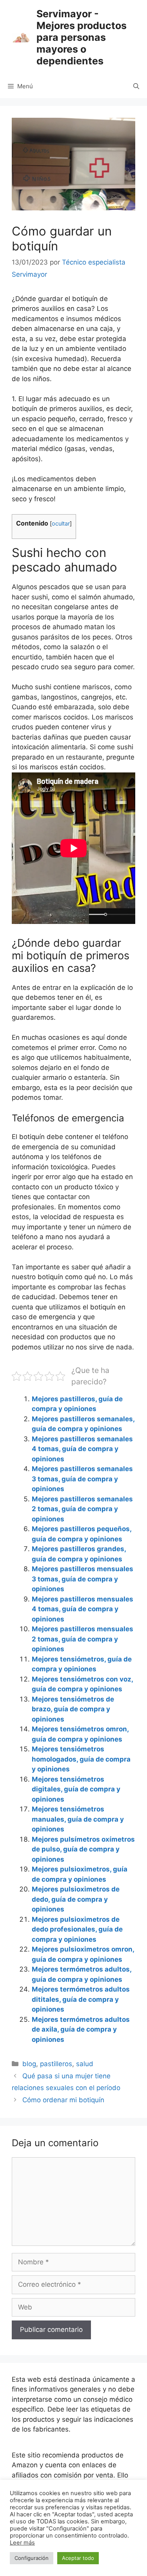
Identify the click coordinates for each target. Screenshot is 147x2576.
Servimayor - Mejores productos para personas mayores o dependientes (82, 37)
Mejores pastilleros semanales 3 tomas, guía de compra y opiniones (82, 1479)
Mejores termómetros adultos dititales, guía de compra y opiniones (81, 1999)
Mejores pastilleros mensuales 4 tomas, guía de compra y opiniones (83, 1609)
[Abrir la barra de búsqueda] (136, 86)
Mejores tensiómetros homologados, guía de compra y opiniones (81, 1759)
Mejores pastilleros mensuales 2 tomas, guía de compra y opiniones (83, 1639)
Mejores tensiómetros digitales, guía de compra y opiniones (76, 1789)
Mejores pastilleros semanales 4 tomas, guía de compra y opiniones (82, 1449)
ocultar (61, 524)
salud (85, 2064)
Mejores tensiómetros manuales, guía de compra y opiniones (78, 1819)
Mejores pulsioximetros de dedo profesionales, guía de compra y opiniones (77, 1929)
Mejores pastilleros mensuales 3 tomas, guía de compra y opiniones (83, 1579)
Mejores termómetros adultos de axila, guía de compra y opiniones (81, 2029)
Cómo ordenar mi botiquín (63, 2100)
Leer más (22, 2543)
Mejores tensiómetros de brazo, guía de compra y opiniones (73, 1709)
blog (29, 2064)
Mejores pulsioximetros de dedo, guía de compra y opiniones (76, 1899)
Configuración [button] (32, 2558)
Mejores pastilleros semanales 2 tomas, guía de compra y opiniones (82, 1509)
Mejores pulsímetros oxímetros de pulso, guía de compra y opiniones (83, 1849)
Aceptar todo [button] (78, 2558)
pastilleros (56, 2064)
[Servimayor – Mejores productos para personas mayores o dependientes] (21, 37)
